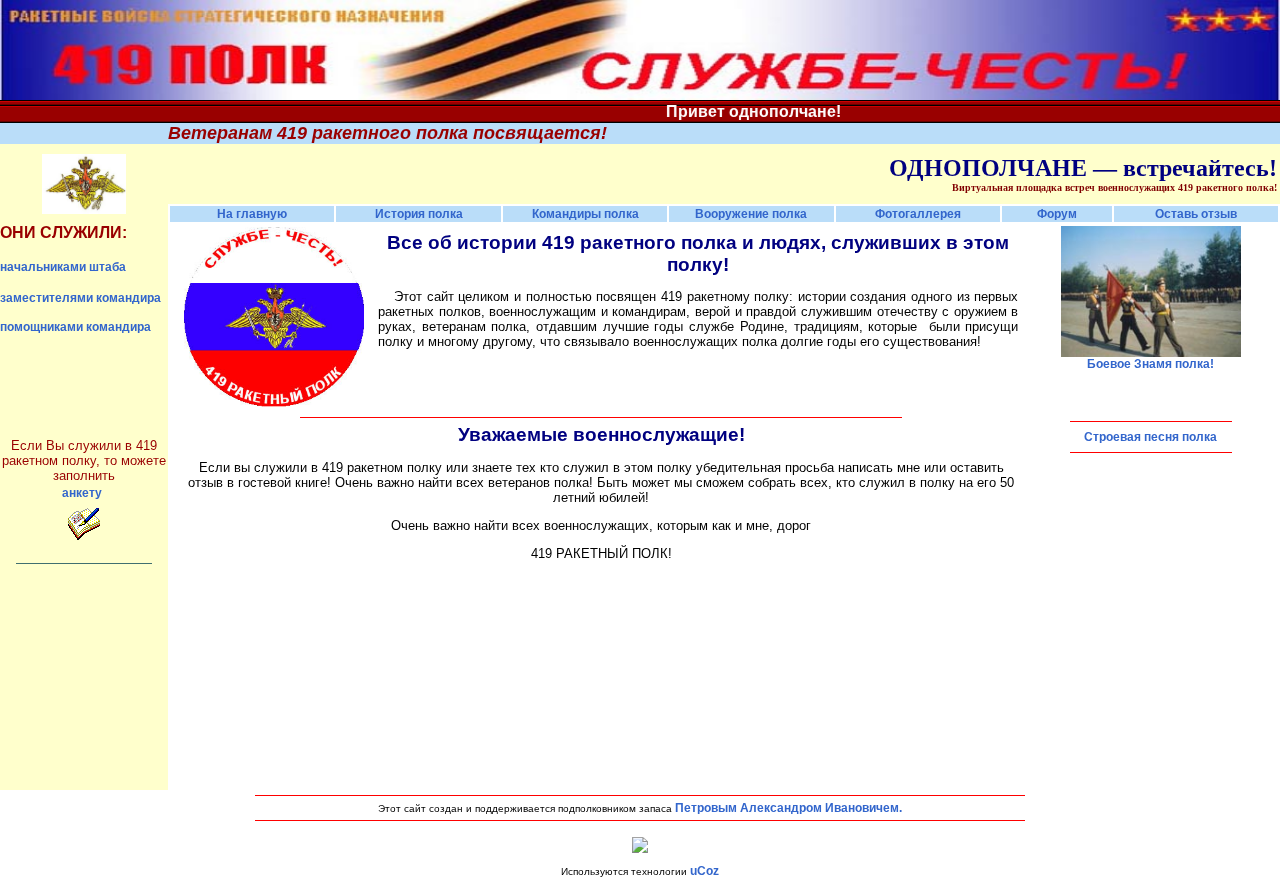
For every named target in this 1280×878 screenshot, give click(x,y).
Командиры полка (585, 214)
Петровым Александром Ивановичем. (788, 808)
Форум (1057, 214)
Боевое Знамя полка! (1150, 364)
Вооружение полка (751, 214)
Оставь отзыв (1196, 214)
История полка (419, 214)
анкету (82, 493)
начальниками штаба (63, 267)
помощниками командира (75, 327)
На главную (252, 214)
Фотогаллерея (918, 214)
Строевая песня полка (1150, 437)
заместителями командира (80, 298)
